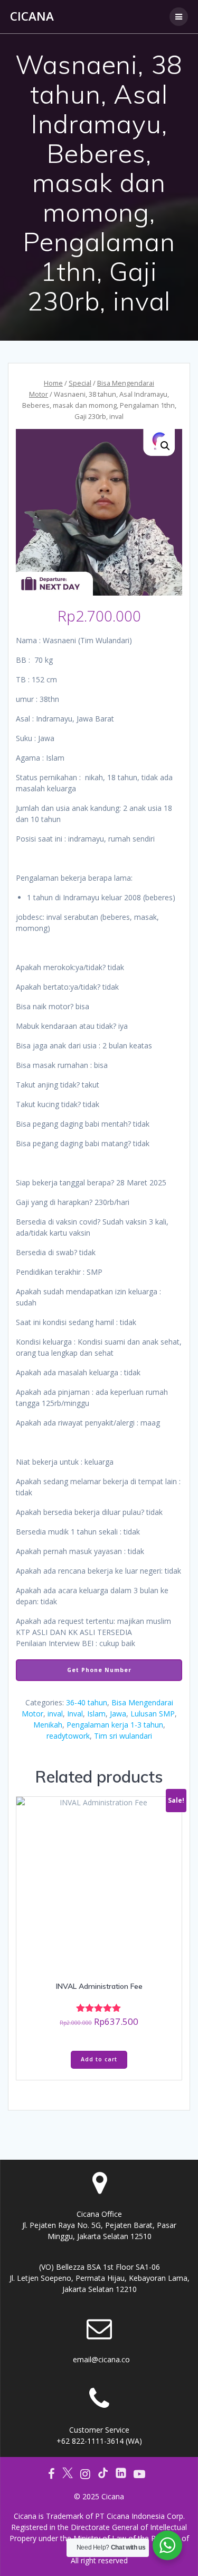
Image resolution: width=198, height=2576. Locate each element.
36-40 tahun (87, 1702)
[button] (165, 446)
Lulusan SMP (153, 1714)
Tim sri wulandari (123, 1736)
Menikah (48, 1725)
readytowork (68, 1736)
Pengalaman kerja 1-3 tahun (115, 1725)
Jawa (118, 1714)
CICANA (32, 16)
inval (55, 1714)
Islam (96, 1714)
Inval (75, 1714)
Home (53, 383)
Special (80, 383)
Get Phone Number (99, 1670)
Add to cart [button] (99, 2059)
